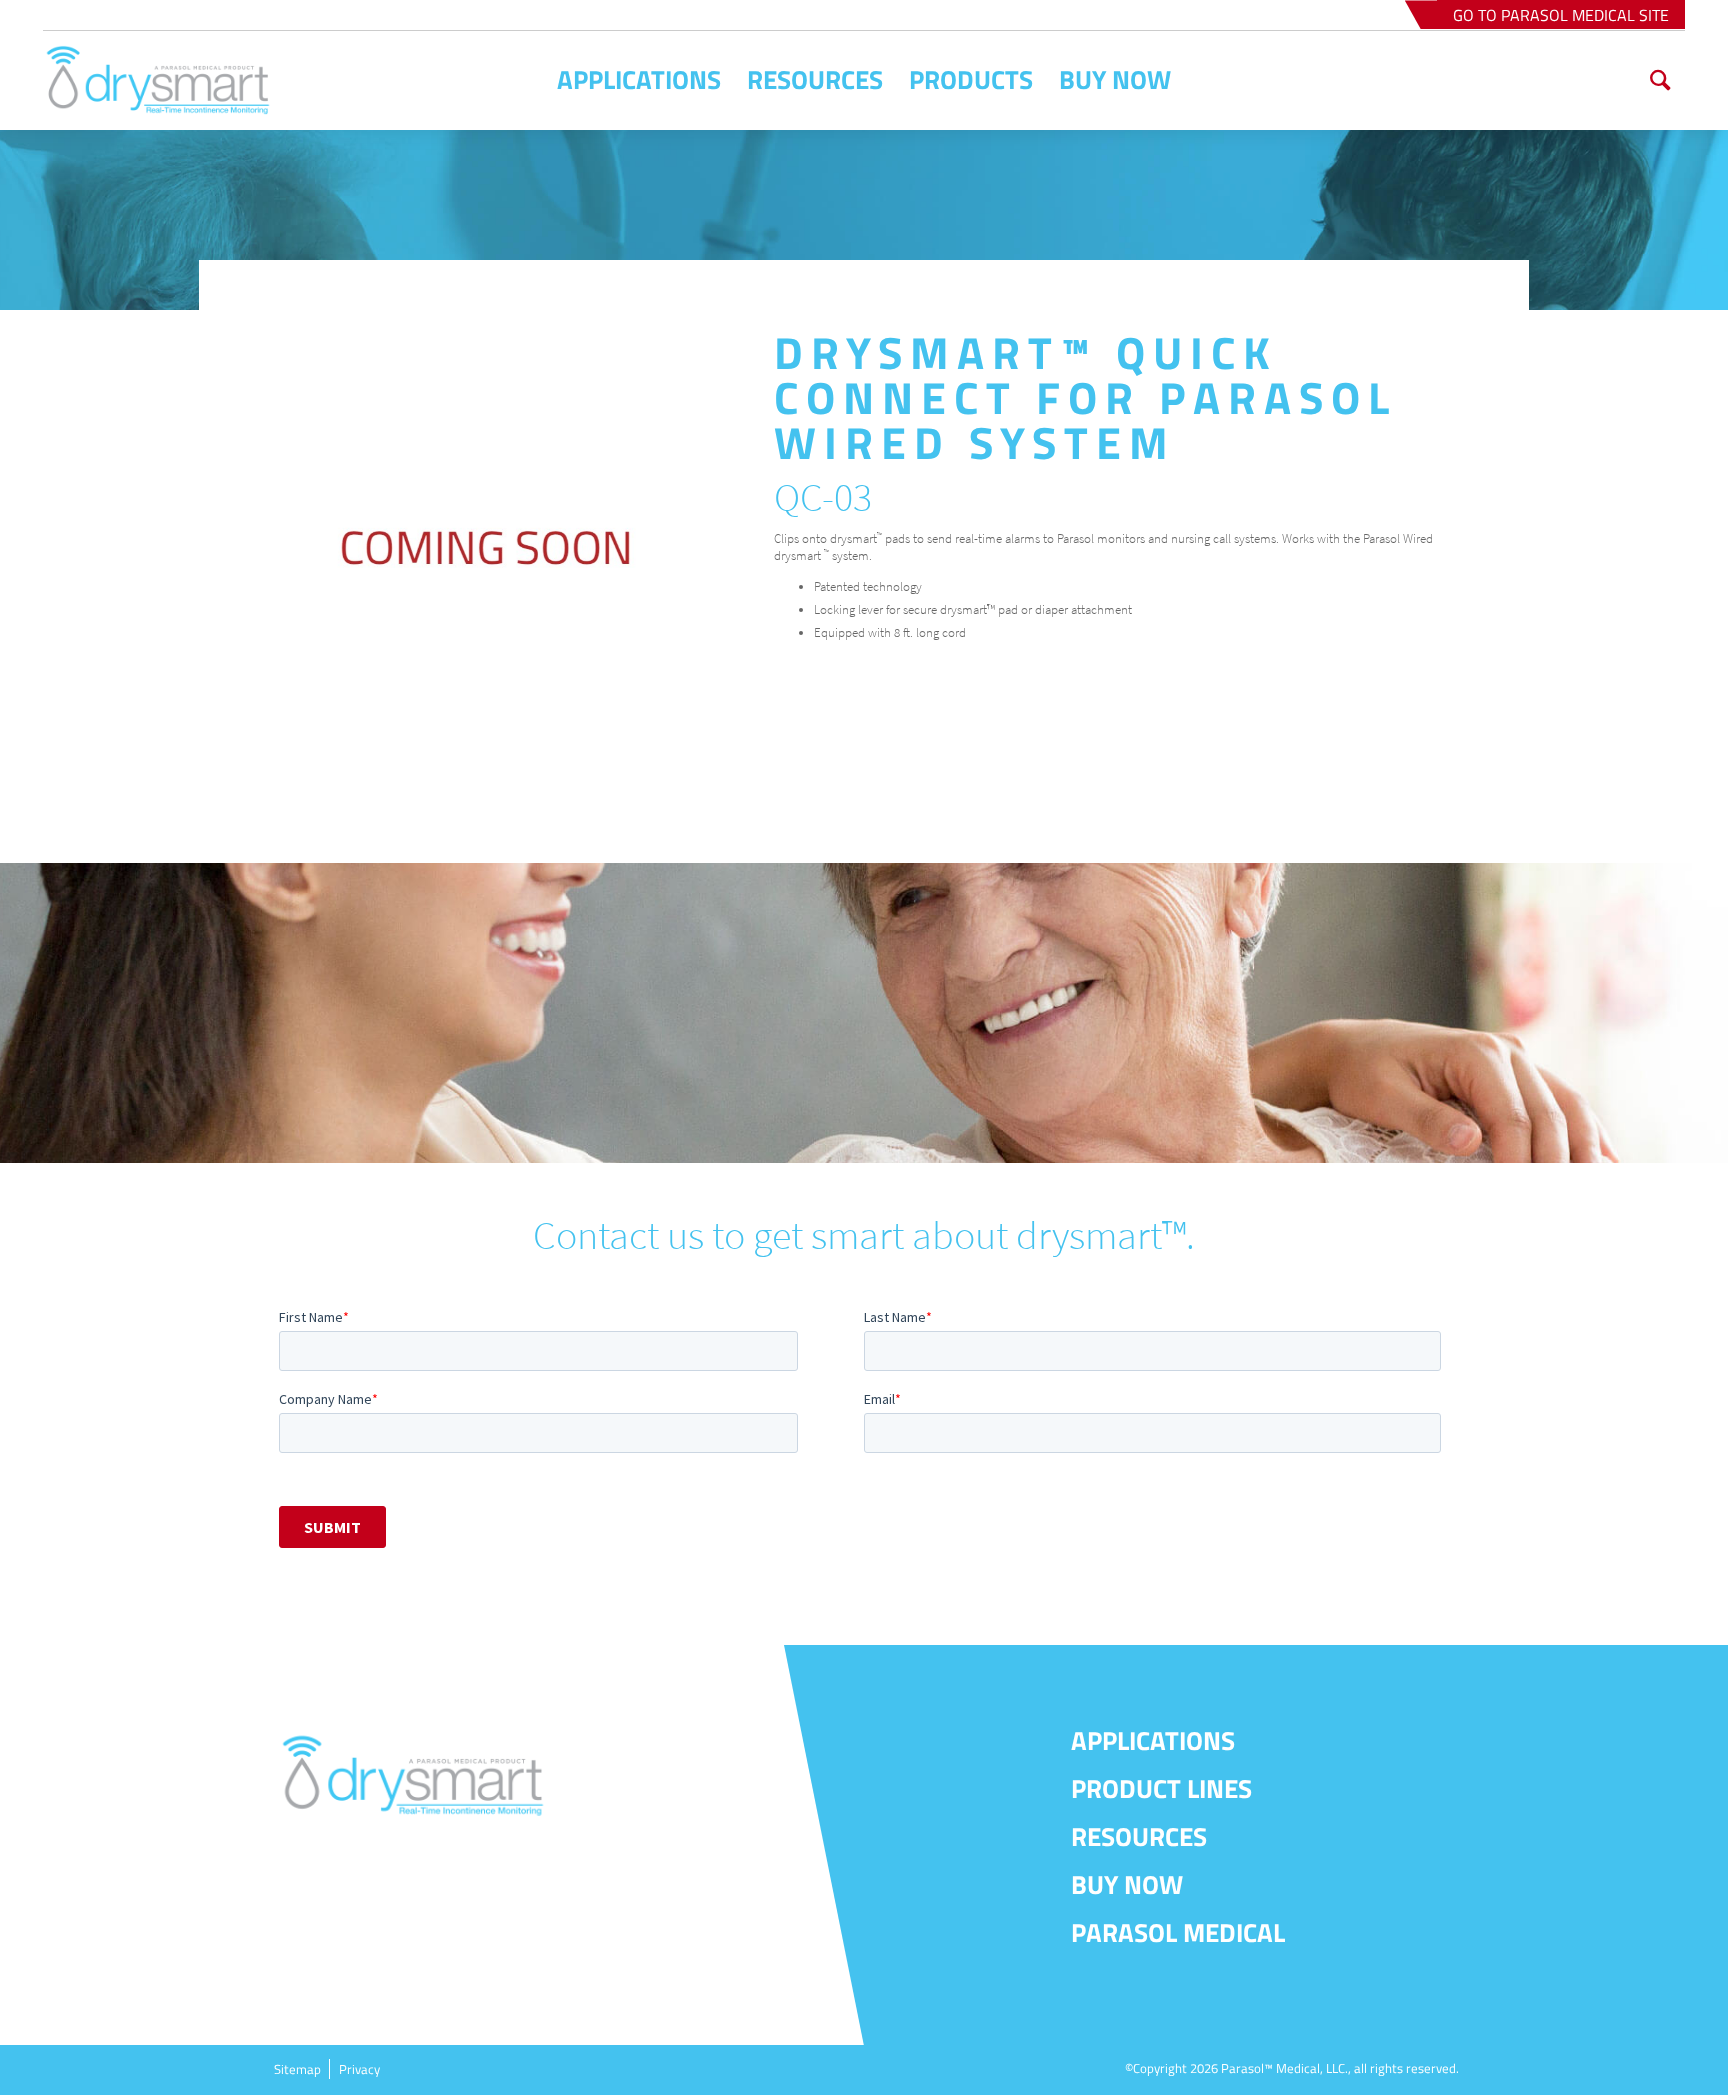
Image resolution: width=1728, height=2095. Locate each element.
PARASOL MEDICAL (1561, 15)
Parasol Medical (1178, 1932)
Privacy (359, 2069)
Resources (1139, 1836)
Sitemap (297, 2069)
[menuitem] (639, 80)
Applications (1153, 1740)
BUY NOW (1127, 1884)
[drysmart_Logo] (201, 80)
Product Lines (1161, 1788)
